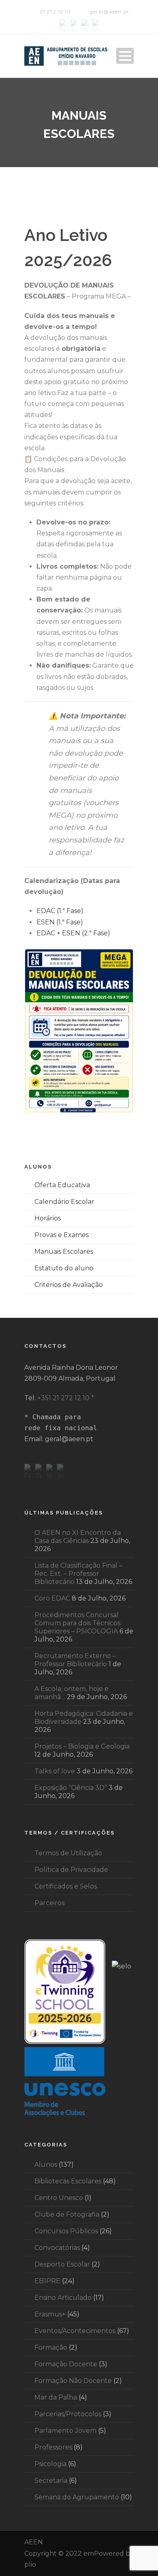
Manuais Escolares (64, 1251)
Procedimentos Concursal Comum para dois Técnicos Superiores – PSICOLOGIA (77, 1623)
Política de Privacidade (71, 1870)
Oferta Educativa (62, 1185)
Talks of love (55, 1771)
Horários (48, 1218)
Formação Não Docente (73, 2381)
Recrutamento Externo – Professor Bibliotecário (75, 1660)
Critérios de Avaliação (69, 1285)
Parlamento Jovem (65, 2431)
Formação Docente (66, 2364)
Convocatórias (57, 2248)
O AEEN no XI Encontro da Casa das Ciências (78, 1537)
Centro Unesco (59, 2198)
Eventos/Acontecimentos (75, 2331)
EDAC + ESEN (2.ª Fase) (73, 933)
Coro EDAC (52, 1598)
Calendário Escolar (64, 1202)
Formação (51, 2347)
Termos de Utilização (68, 1853)
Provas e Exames (62, 1235)
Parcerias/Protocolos (68, 2414)
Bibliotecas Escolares (68, 2181)
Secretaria (51, 2480)
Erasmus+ (50, 2314)
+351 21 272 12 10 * (66, 1398)
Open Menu (125, 56)
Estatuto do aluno (64, 1268)
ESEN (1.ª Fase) (60, 922)
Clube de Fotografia (67, 2214)
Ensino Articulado (63, 2298)
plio (30, 2564)
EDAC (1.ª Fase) (60, 911)
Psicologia (50, 2464)
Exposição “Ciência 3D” (71, 1788)
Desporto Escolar (62, 2264)
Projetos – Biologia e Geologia (82, 1746)
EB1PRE (47, 2281)
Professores (53, 2447)
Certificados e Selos (66, 1886)
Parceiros (49, 1903)
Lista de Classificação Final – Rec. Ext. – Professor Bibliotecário (78, 1574)
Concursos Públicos (66, 2231)
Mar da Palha (56, 2397)
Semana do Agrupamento (77, 2497)
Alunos (46, 2165)
